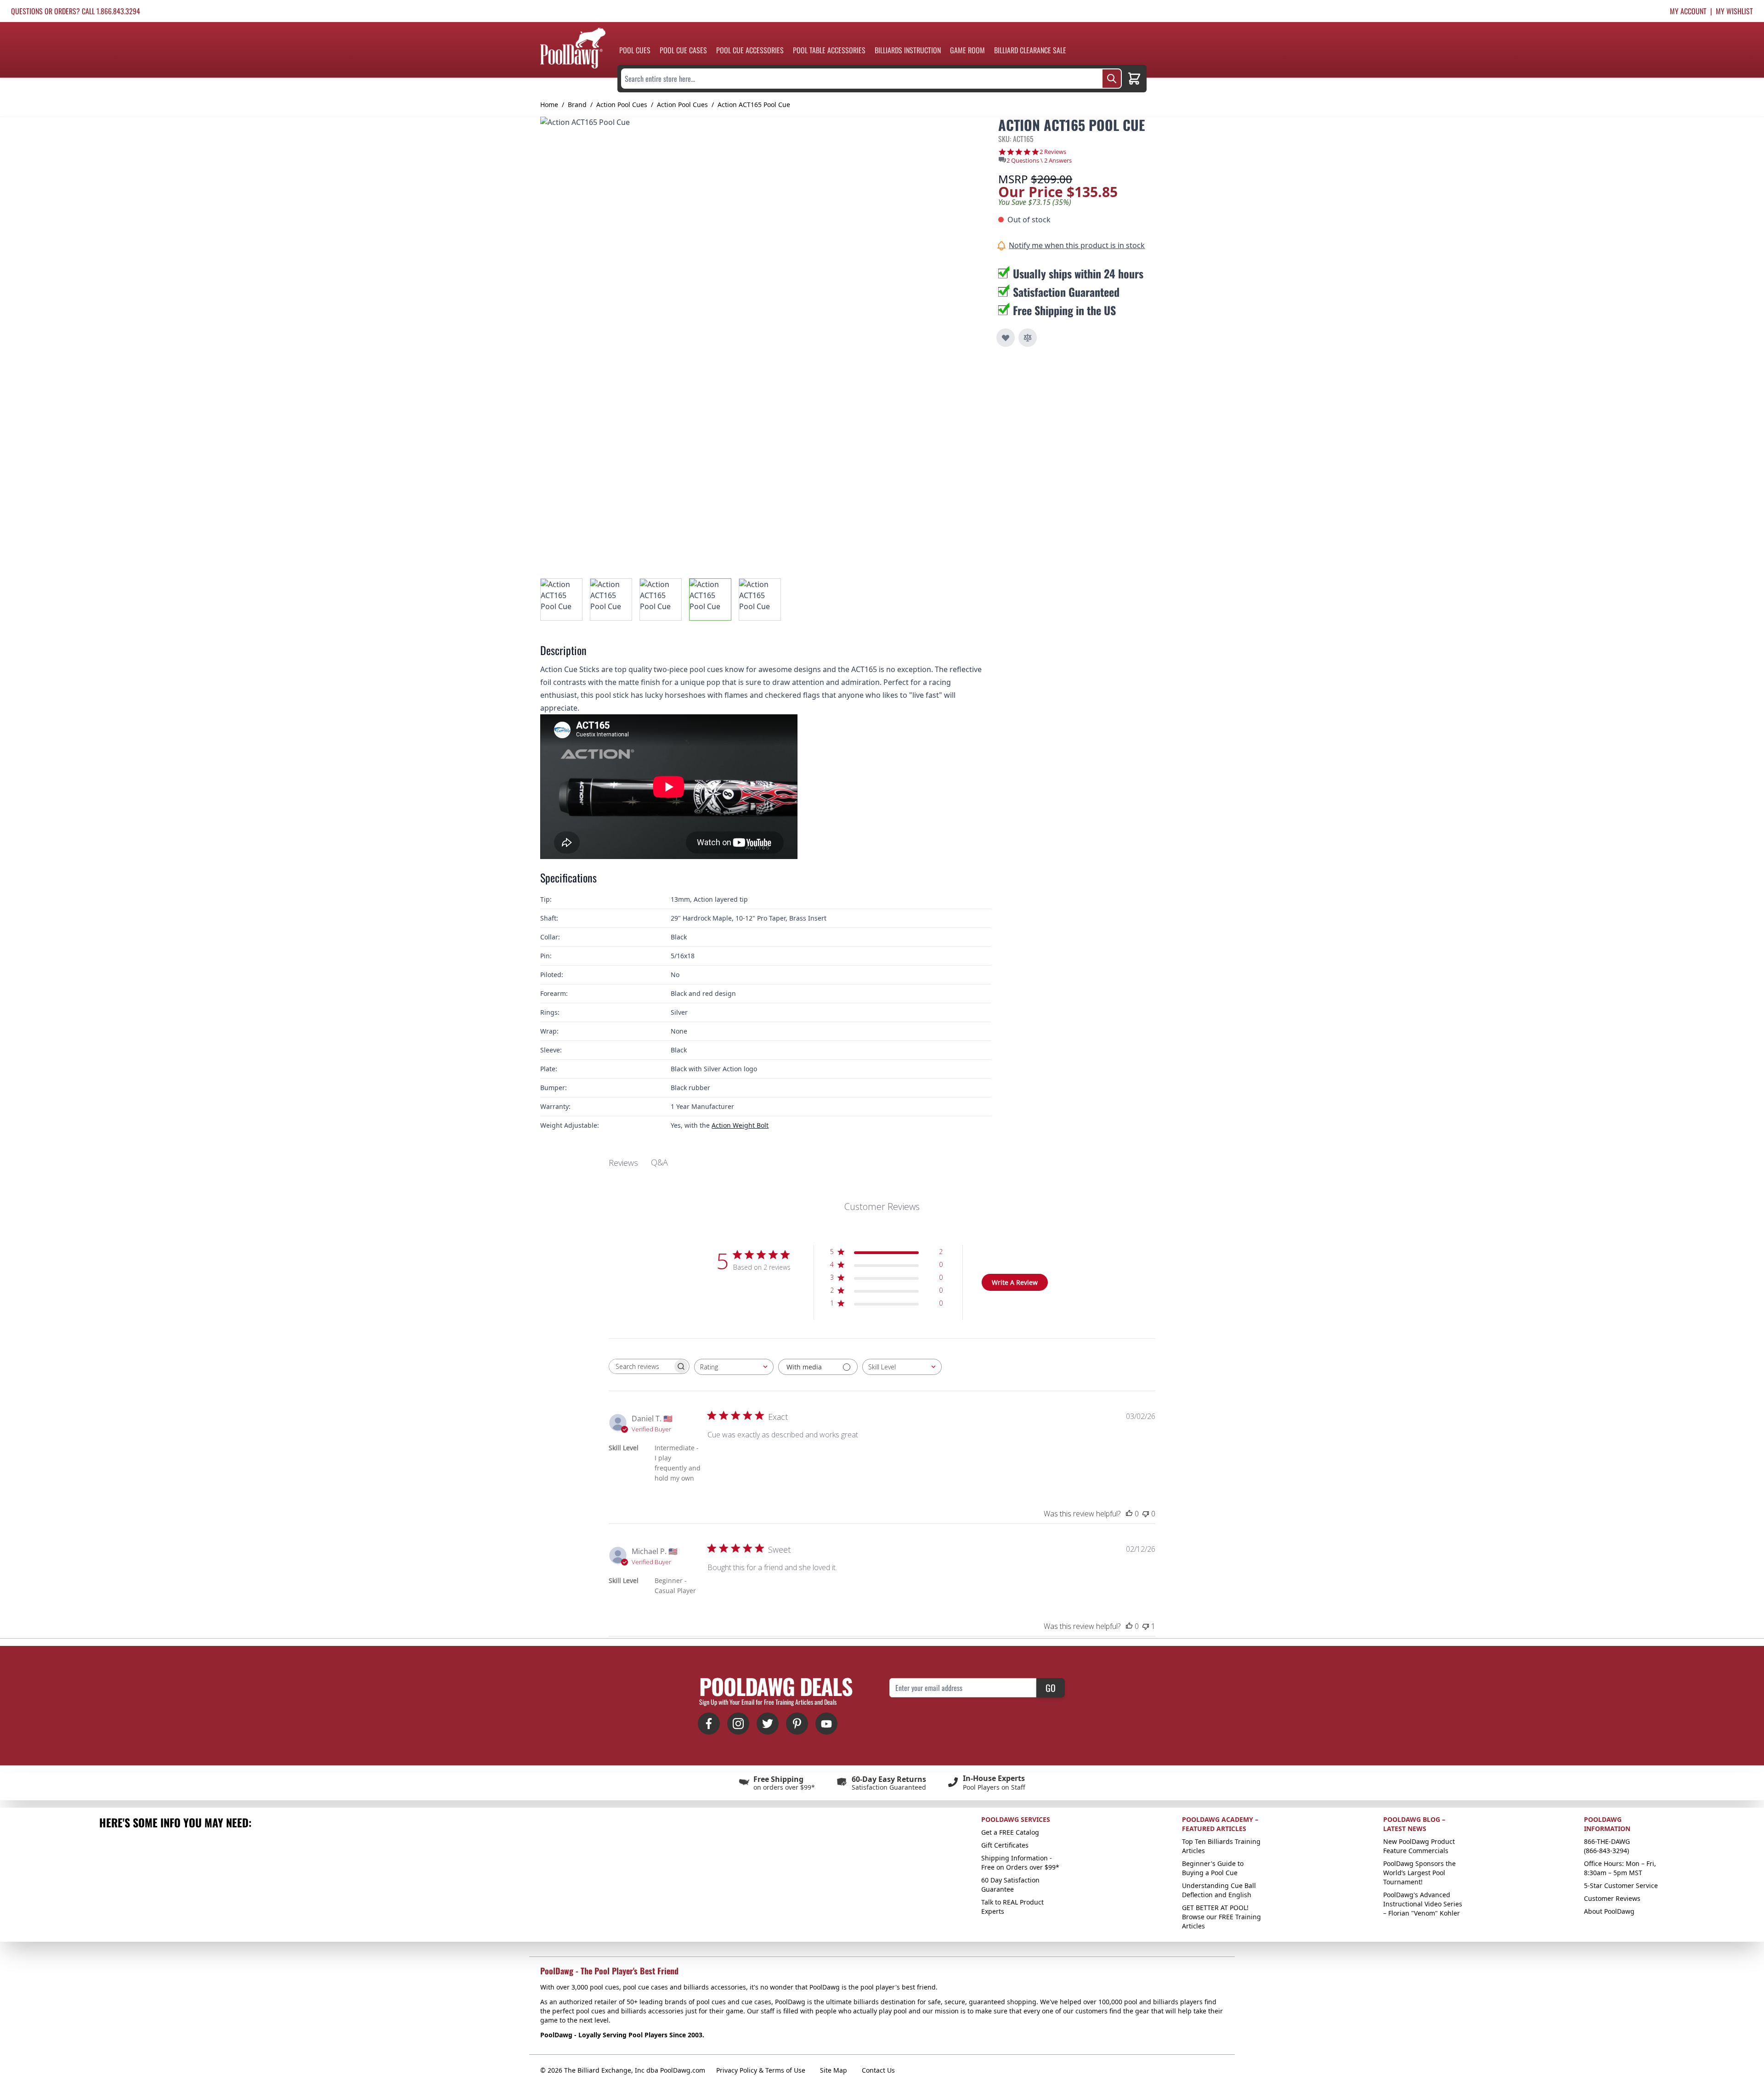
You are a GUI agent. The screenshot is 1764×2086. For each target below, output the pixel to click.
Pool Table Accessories (829, 50)
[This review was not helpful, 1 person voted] (1146, 1626)
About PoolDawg (1609, 1911)
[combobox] (734, 1367)
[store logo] (573, 48)
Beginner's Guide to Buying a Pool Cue (1213, 1868)
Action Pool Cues (622, 105)
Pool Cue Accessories (750, 50)
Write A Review (1015, 1282)
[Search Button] (1112, 79)
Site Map (834, 2070)
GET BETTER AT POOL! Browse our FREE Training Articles (1221, 1917)
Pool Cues (635, 50)
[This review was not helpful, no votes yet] (1146, 1514)
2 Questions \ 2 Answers (1039, 160)
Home (549, 105)
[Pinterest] (797, 1724)
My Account (1688, 11)
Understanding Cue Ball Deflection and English (1219, 1890)
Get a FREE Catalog (1010, 1832)
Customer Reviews (1612, 1898)
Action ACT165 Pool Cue (754, 105)
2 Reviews (1053, 152)
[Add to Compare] (1028, 338)
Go (1051, 1688)
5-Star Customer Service (1621, 1885)
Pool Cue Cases (683, 50)
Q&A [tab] (659, 1162)
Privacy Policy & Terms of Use (761, 2070)
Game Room (967, 50)
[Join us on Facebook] (709, 1724)
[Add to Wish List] (1006, 338)
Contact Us (878, 2070)
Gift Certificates (1005, 1845)
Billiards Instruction (908, 50)
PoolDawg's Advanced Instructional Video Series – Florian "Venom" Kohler (1423, 1904)
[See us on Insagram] (738, 1724)
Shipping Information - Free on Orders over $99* (1020, 1863)
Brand (577, 105)
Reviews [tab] (623, 1163)
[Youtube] (826, 1724)
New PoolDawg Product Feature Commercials (1419, 1846)
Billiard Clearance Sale (1030, 50)
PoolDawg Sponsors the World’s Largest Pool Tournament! (1419, 1873)
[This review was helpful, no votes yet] (1129, 1514)
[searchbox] (641, 1366)
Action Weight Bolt (740, 1125)
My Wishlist (1734, 11)
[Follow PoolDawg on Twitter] (768, 1724)
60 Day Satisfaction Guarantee (1010, 1885)
